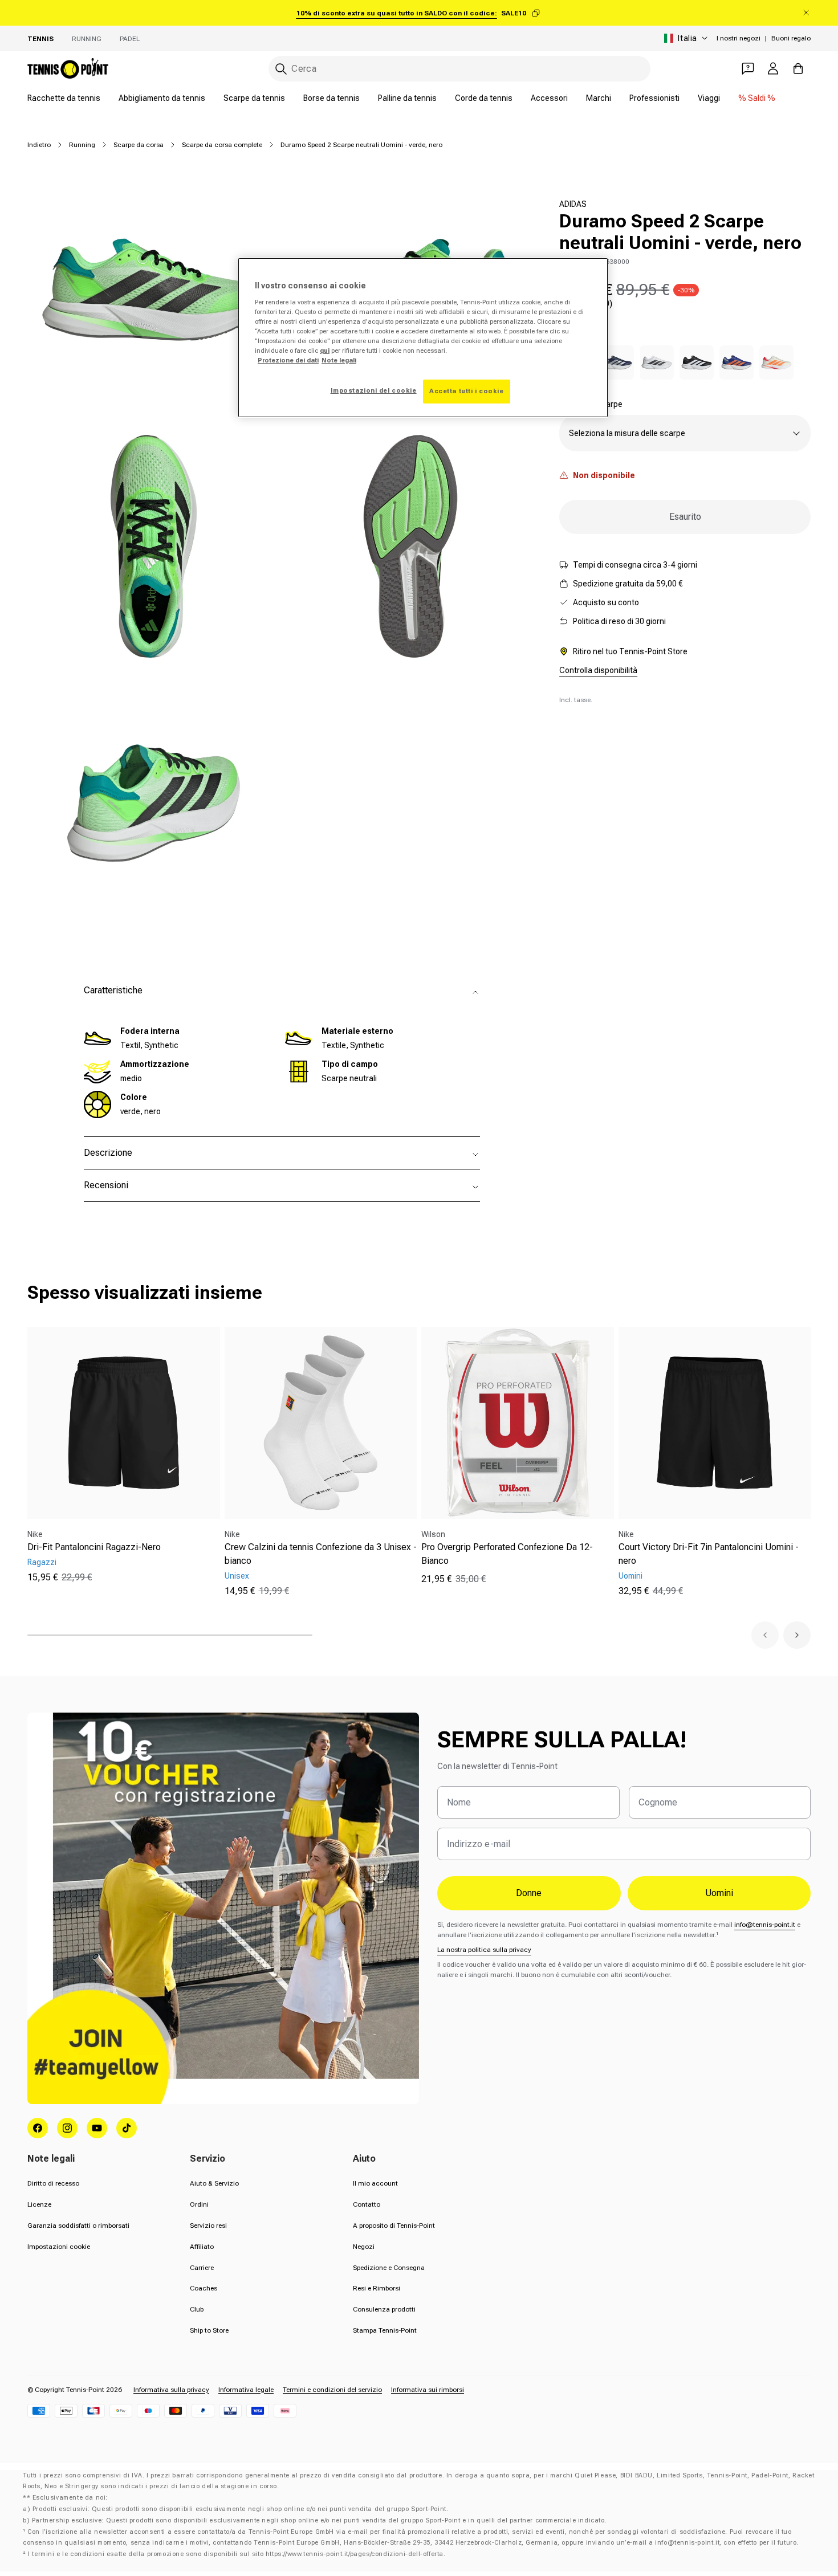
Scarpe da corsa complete (222, 145)
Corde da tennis (484, 98)
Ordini (199, 2204)
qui (325, 350)
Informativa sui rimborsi (428, 2390)
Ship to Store (209, 2330)
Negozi (364, 2247)
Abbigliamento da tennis (162, 98)
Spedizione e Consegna (389, 2268)
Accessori (549, 98)
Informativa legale (246, 2390)
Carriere (202, 2268)
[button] (765, 1635)
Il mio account (375, 2183)
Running (87, 39)
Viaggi (709, 98)
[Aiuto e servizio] (748, 68)
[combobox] (459, 69)
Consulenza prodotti (384, 2309)
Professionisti (654, 98)
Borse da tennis (331, 98)
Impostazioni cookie (59, 2247)
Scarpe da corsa (139, 145)
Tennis (40, 39)
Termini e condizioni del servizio (332, 2390)
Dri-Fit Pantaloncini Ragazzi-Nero (94, 1547)
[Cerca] (281, 69)
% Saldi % (757, 98)
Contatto (367, 2204)
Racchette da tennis (64, 98)
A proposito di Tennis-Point (394, 2226)
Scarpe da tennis (254, 98)
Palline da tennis (407, 98)
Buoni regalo (791, 38)
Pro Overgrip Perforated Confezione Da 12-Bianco (507, 1554)
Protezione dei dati (288, 360)
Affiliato (202, 2247)
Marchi (599, 98)
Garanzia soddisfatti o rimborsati (78, 2226)
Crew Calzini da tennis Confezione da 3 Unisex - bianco (321, 1554)
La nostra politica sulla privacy (484, 1950)
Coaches (204, 2288)
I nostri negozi (739, 38)
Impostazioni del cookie (374, 390)
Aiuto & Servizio (214, 2183)
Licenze (39, 2204)
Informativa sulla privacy (171, 2390)
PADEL (130, 39)
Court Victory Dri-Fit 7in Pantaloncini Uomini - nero (709, 1554)
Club (197, 2309)
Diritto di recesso (53, 2183)
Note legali (339, 360)
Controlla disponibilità (598, 670)
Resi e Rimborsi (377, 2288)
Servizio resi (208, 2226)
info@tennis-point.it (765, 1925)
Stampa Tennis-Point (385, 2330)
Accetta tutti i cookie (467, 391)
